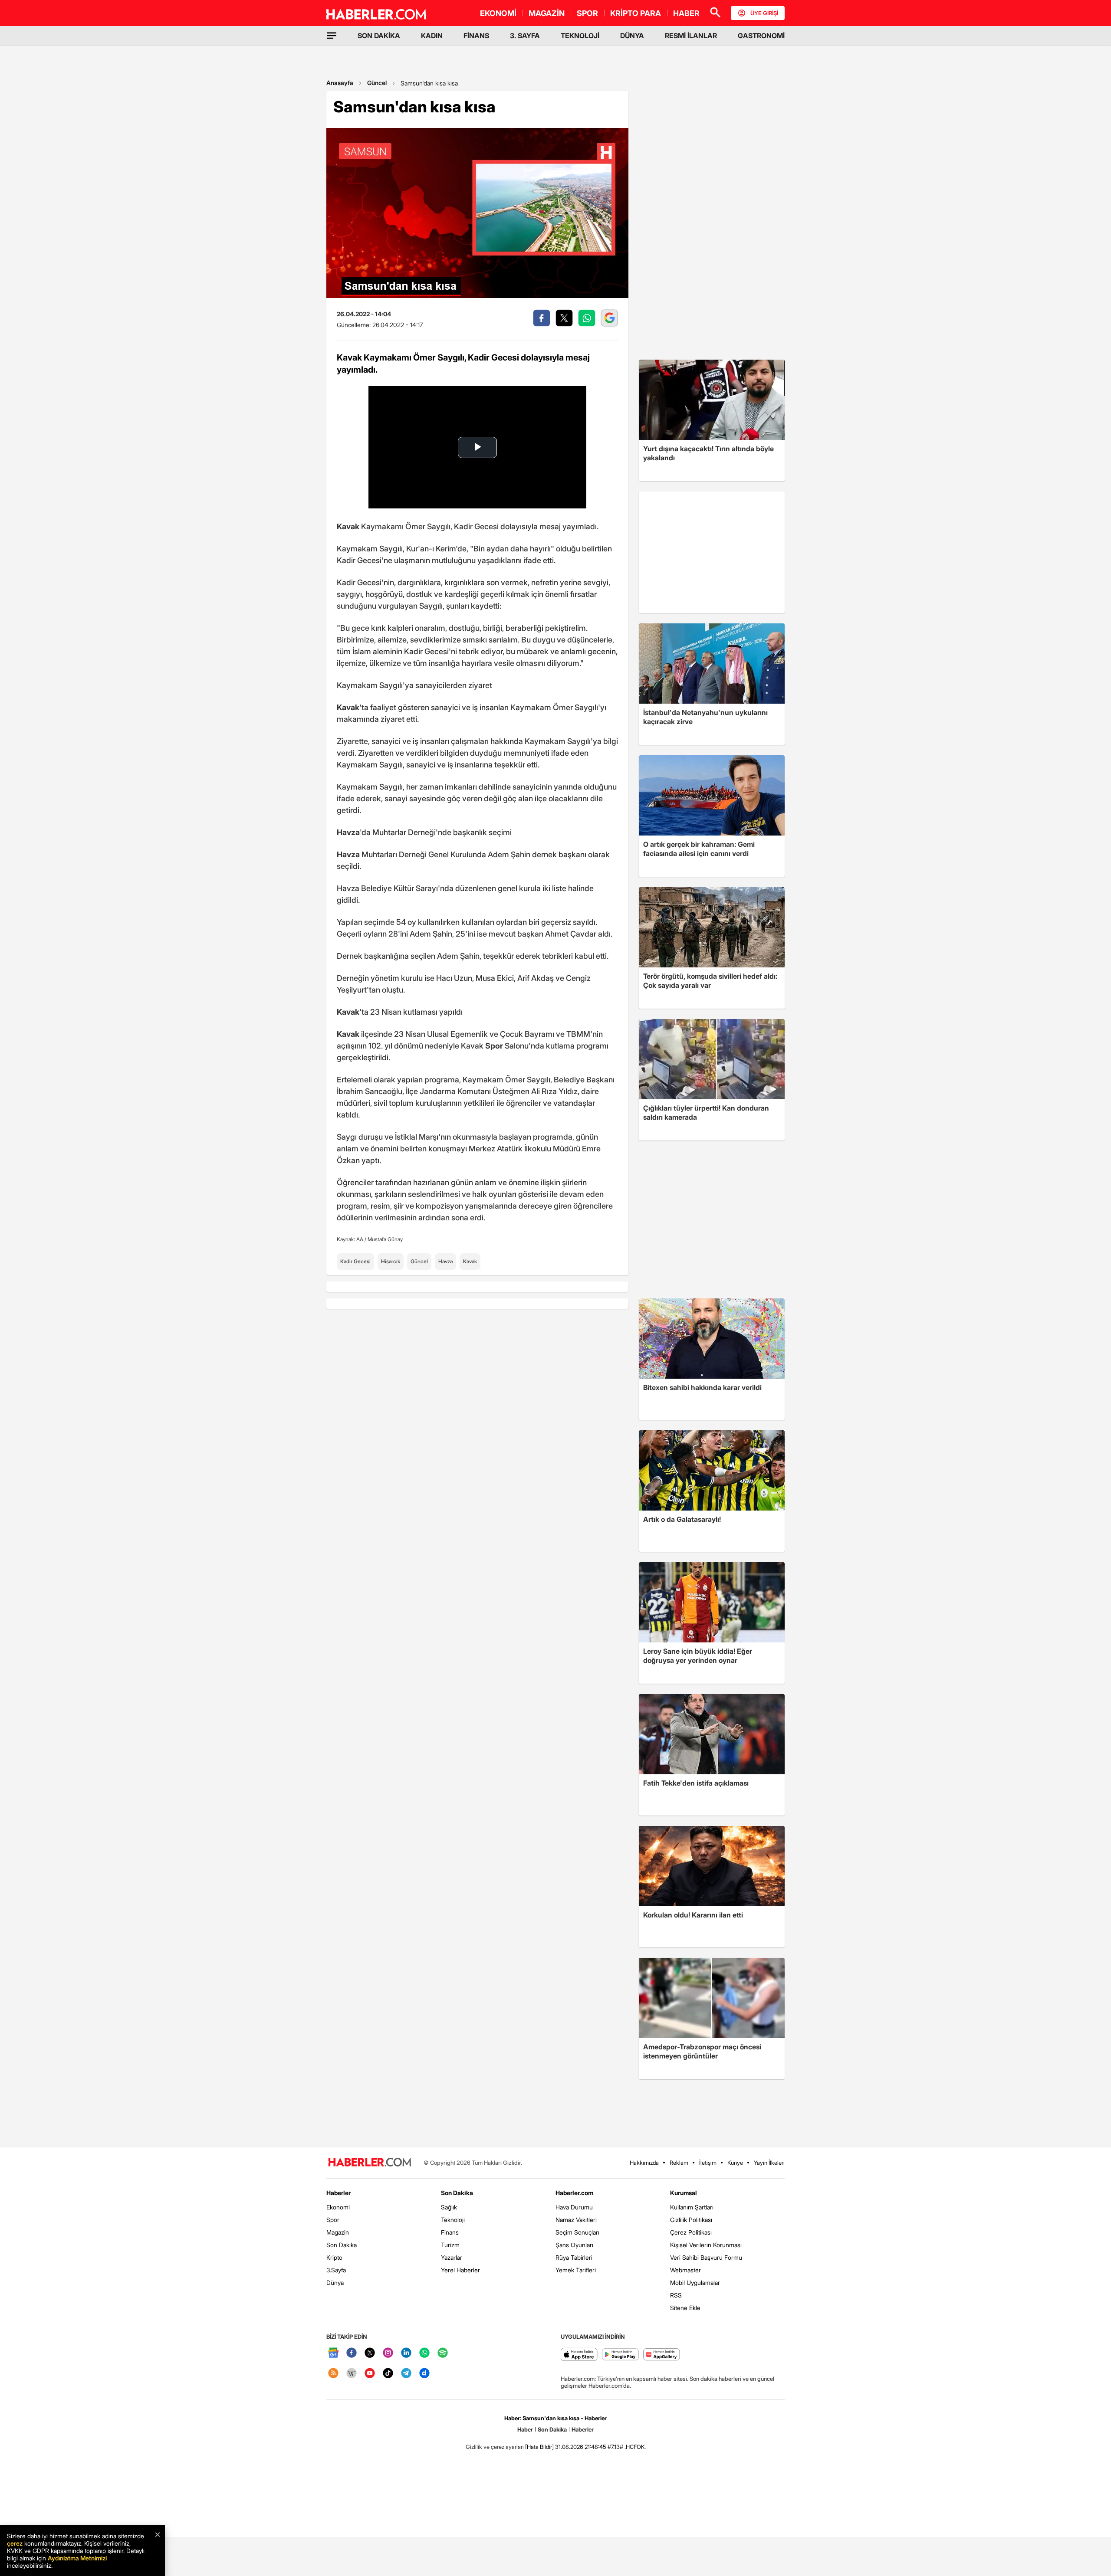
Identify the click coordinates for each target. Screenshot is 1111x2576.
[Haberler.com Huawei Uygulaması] (662, 2355)
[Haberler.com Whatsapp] (424, 2353)
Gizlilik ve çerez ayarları (495, 2447)
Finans (450, 2232)
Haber (525, 2429)
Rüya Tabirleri (574, 2257)
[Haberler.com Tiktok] (388, 2374)
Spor (333, 2220)
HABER (686, 13)
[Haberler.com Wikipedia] (352, 2374)
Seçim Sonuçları (577, 2232)
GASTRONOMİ (761, 36)
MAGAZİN (547, 13)
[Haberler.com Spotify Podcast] (443, 2353)
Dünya (335, 2283)
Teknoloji (453, 2220)
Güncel (377, 83)
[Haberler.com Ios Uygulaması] (579, 2355)
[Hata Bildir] (539, 2447)
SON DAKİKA (379, 36)
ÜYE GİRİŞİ (764, 13)
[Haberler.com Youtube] (370, 2374)
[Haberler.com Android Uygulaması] (620, 2355)
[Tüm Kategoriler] (332, 36)
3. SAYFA (525, 36)
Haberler (339, 2193)
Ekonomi (338, 2207)
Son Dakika (342, 2245)
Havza (445, 1261)
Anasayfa (340, 83)
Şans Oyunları (574, 2245)
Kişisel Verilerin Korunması (706, 2245)
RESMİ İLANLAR (691, 36)
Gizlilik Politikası (691, 2220)
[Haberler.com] (370, 2163)
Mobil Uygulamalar (695, 2283)
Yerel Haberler (460, 2270)
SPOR (587, 13)
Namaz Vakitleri (576, 2220)
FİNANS (476, 36)
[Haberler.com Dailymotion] (424, 2374)
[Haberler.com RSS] (333, 2374)
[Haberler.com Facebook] (352, 2353)
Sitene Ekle (685, 2308)
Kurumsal (684, 2193)
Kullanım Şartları (692, 2207)
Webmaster (685, 2270)
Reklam (679, 2163)
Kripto (334, 2257)
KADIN (432, 36)
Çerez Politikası (691, 2232)
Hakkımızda (644, 2163)
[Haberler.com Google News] (333, 2353)
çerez (15, 2543)
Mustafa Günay (385, 1239)
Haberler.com (574, 2193)
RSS (676, 2295)
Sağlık (449, 2207)
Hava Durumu (574, 2207)
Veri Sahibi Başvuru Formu (706, 2257)
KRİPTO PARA (636, 13)
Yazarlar (452, 2257)
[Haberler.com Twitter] (370, 2353)
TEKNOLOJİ (580, 36)
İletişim (708, 2163)
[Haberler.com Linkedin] (406, 2353)
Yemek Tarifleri (576, 2270)
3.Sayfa (336, 2270)
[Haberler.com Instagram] (388, 2353)
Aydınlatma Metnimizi (77, 2558)
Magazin (338, 2232)
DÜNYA (632, 36)
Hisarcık (391, 1261)
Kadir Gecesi (355, 1261)
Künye (735, 2163)
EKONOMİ (498, 13)
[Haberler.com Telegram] (406, 2374)
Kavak (470, 1261)
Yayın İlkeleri (769, 2163)
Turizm (450, 2245)
